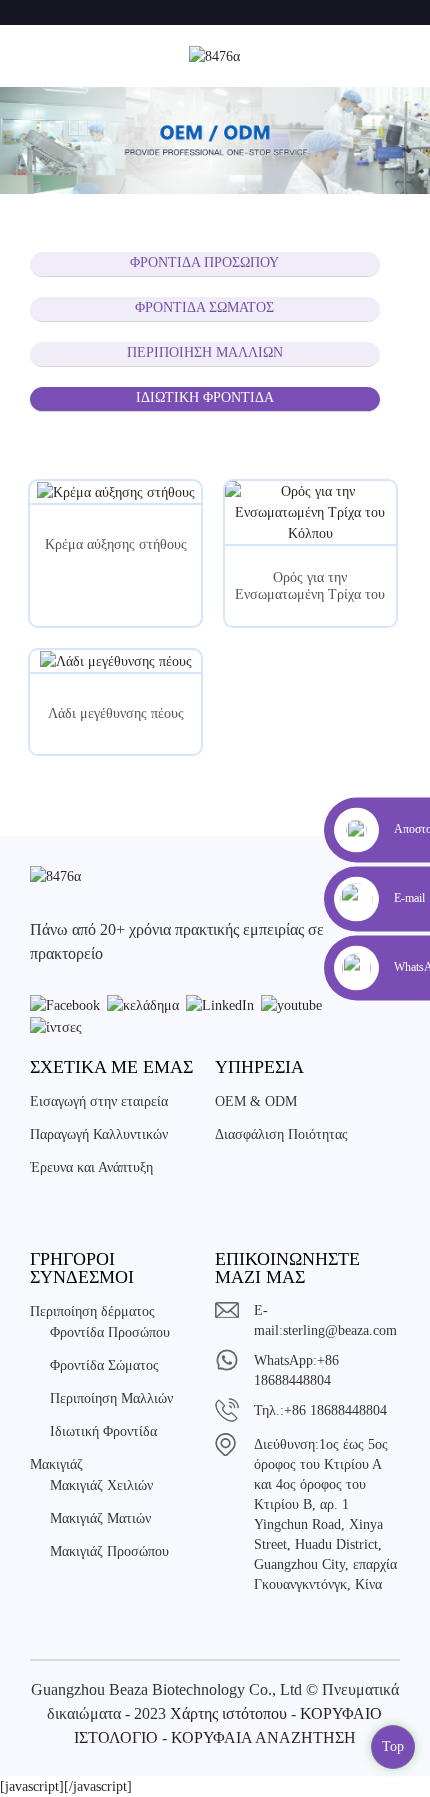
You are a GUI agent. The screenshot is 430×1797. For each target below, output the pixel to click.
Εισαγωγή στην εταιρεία (99, 1101)
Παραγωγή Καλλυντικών (99, 1134)
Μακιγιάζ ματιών (100, 1518)
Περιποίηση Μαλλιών (205, 352)
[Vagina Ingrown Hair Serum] (310, 512)
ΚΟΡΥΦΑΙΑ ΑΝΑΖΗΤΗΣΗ (263, 1737)
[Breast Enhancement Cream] (115, 492)
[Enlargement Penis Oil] (115, 661)
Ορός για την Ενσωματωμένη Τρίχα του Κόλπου (310, 587)
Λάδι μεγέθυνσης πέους (116, 713)
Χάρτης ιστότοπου (228, 1713)
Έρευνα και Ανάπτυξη (91, 1167)
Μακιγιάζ (56, 1464)
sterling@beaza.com (340, 1330)
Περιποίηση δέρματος (92, 1311)
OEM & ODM (256, 1101)
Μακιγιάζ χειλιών (101, 1485)
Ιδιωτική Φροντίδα (205, 397)
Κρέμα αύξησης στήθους (116, 544)
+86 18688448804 (335, 1410)
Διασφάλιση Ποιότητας (281, 1134)
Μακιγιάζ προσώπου (109, 1551)
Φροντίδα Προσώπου (204, 262)
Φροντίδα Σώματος (204, 307)
